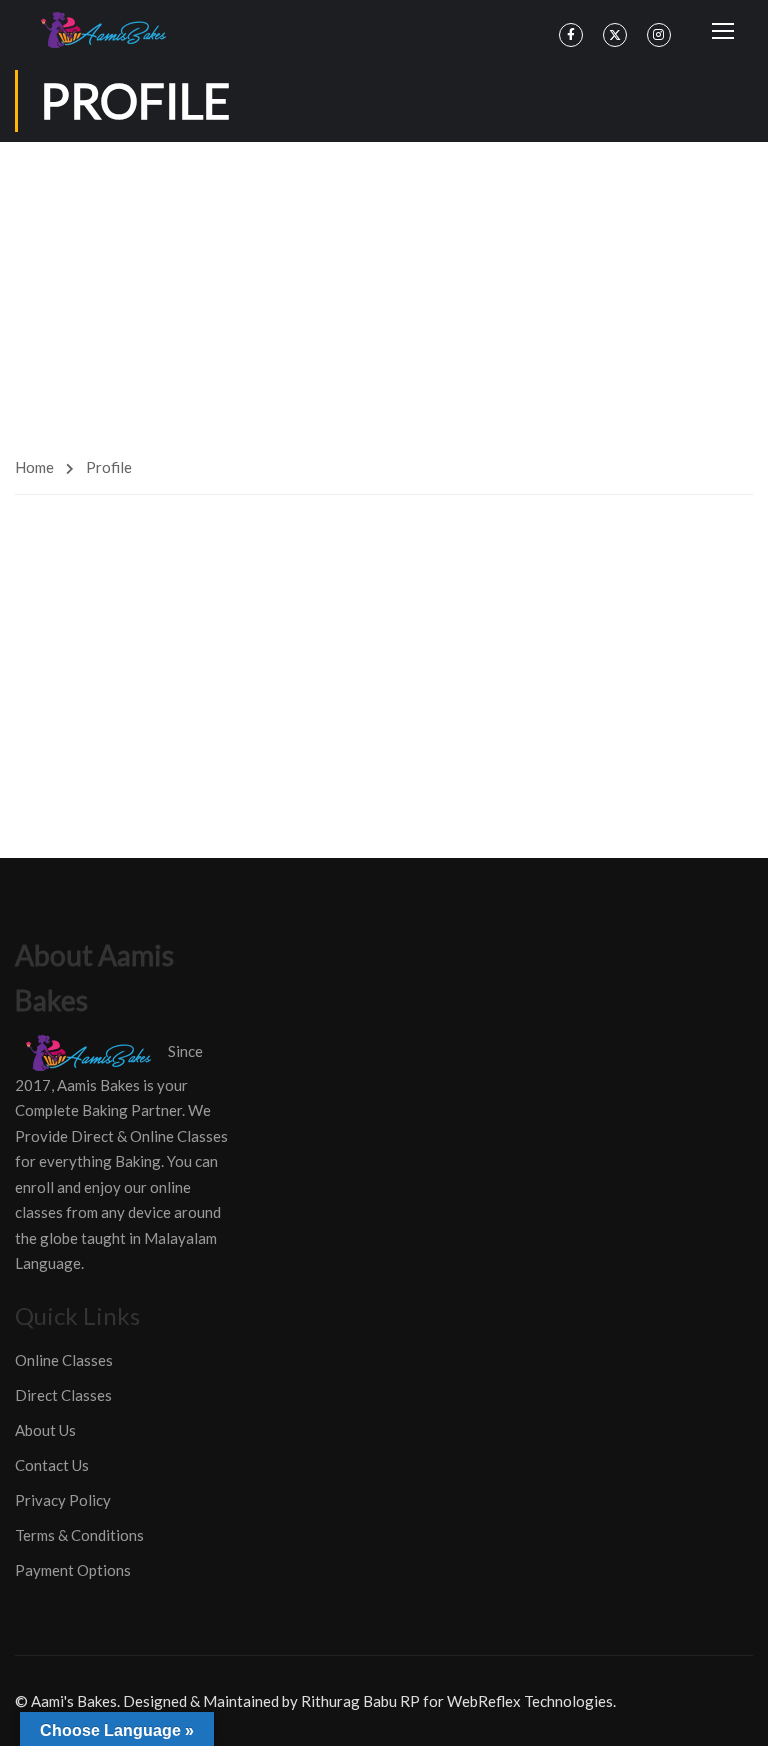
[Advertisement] (384, 292)
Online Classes (64, 1360)
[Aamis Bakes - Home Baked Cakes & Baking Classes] (106, 30)
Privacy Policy (63, 1500)
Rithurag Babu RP (360, 1701)
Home (34, 467)
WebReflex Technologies (530, 1701)
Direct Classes (63, 1395)
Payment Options (73, 1570)
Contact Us (52, 1465)
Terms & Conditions (79, 1535)
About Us (45, 1430)
